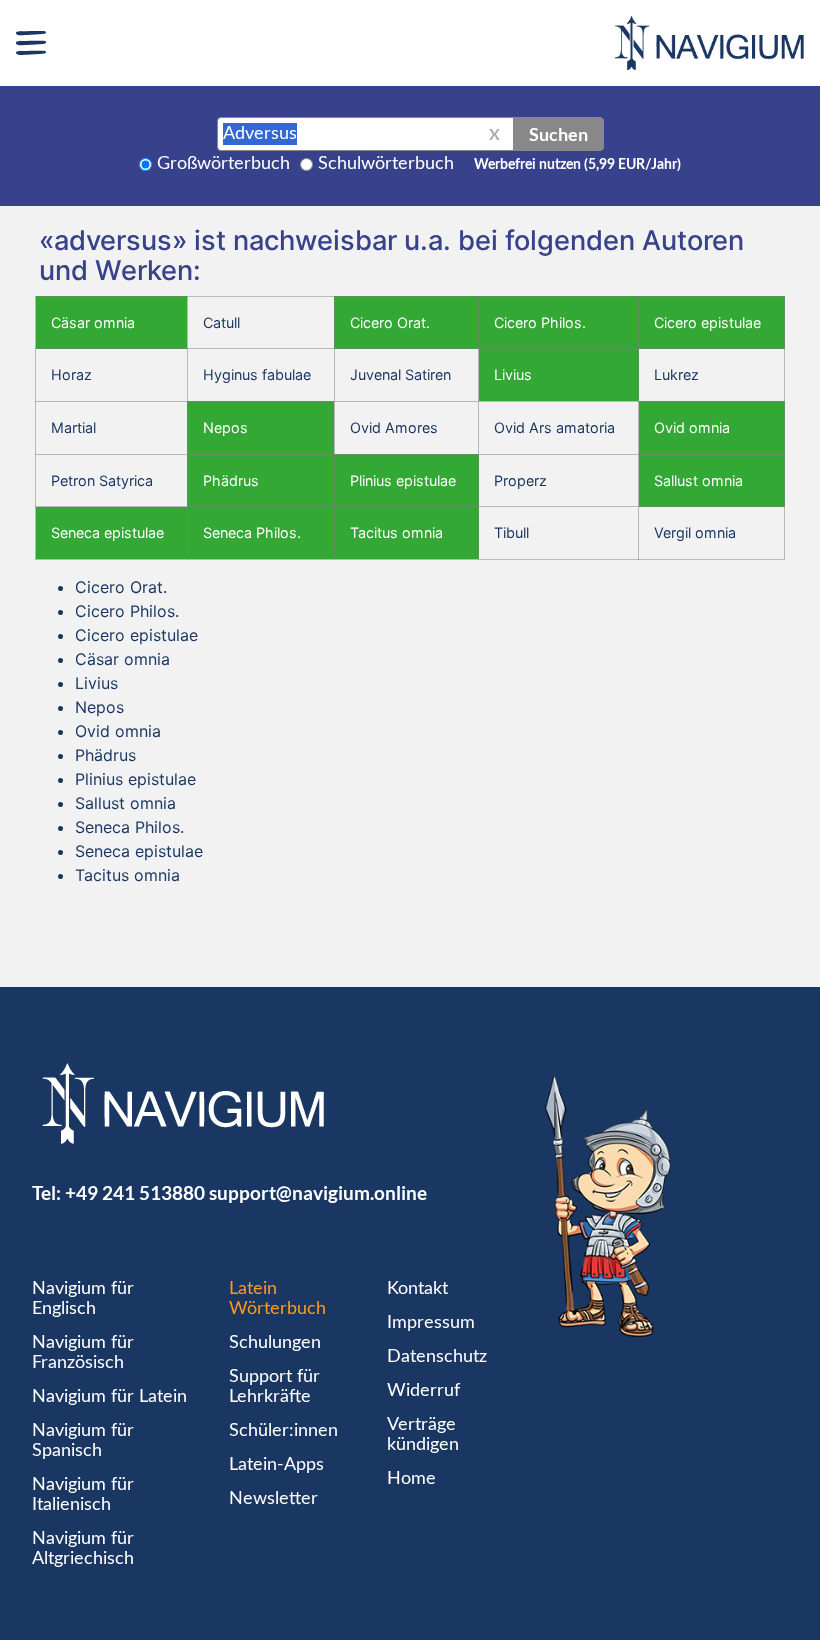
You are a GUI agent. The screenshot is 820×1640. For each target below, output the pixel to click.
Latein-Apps (276, 1465)
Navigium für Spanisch (83, 1441)
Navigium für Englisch (83, 1299)
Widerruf (423, 1391)
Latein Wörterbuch (277, 1299)
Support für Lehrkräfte (274, 1387)
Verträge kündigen (423, 1435)
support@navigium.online (318, 1192)
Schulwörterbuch (386, 164)
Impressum (431, 1323)
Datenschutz (437, 1357)
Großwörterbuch (223, 164)
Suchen (558, 134)
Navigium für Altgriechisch (83, 1549)
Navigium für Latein (109, 1397)
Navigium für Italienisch (83, 1495)
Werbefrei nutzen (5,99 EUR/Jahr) (577, 165)
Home (411, 1479)
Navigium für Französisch (83, 1353)
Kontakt (417, 1289)
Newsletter (273, 1499)
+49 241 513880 (135, 1192)
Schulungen (275, 1343)
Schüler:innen (283, 1431)
